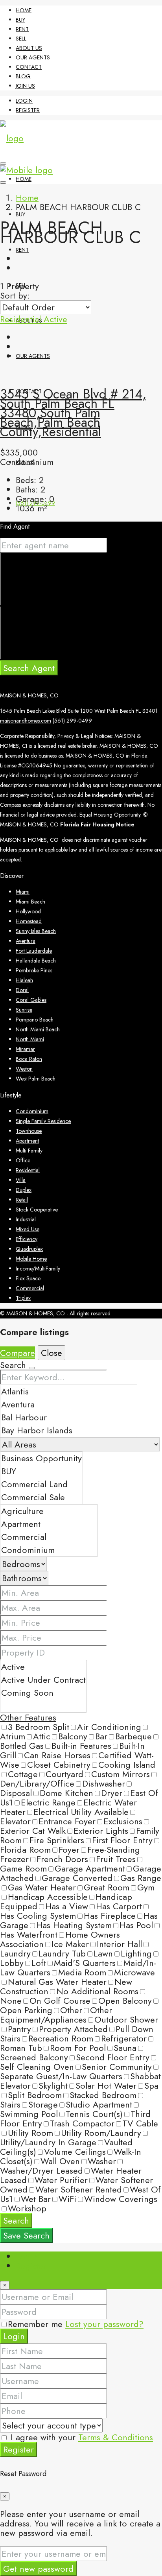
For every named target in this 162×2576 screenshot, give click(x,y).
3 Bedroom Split (39, 1727)
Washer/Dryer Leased (41, 2170)
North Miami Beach (38, 1029)
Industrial (26, 1219)
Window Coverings (121, 2199)
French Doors (62, 1859)
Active (55, 319)
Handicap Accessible (48, 1897)
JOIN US (25, 86)
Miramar (25, 1049)
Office (23, 1160)
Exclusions (123, 1821)
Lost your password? (104, 2324)
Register (28, 110)
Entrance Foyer (67, 1821)
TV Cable (140, 2123)
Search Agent (29, 668)
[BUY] (41, 1471)
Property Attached (73, 2029)
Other (71, 2010)
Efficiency (27, 1239)
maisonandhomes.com (26, 721)
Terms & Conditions (116, 2437)
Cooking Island (127, 1765)
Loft (39, 1963)
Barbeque (133, 1736)
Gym (146, 1887)
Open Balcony (125, 2001)
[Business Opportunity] (41, 1458)
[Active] (43, 1667)
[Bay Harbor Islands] (69, 1430)
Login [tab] (27, 2256)
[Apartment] (49, 1524)
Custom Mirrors (121, 1774)
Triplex (23, 1298)
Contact (29, 67)
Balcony (73, 1736)
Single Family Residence (43, 1121)
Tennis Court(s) (94, 2114)
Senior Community (117, 2067)
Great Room (107, 1887)
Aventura (26, 941)
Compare (17, 1353)
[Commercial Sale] (41, 1497)
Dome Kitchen (66, 1793)
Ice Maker (70, 1944)
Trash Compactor (82, 2123)
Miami (23, 892)
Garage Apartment (90, 1868)
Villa (21, 1180)
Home (24, 10)
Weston (24, 1069)
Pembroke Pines (34, 970)
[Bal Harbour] (69, 1417)
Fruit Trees (116, 1859)
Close (52, 1353)
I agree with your (80, 2437)
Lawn (103, 1953)
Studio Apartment (99, 2104)
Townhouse (29, 1131)
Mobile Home (31, 1259)
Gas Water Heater (42, 1887)
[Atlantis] (69, 1391)
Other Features (28, 1717)
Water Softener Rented (79, 2189)
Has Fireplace (110, 1916)
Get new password (38, 2569)
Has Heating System (74, 1925)
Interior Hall (119, 1944)
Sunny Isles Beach (36, 931)
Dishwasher (104, 1783)
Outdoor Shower (126, 2019)
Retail (22, 1200)
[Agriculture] (49, 1511)
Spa (151, 2086)
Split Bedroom (35, 2095)
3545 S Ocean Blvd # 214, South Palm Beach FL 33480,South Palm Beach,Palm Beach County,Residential (73, 413)
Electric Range (48, 1802)
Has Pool (136, 1925)
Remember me (37, 2324)
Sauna (125, 2048)
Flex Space (28, 1278)
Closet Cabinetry (59, 1765)
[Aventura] (69, 1404)
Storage (43, 2104)
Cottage (23, 1774)
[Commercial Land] (41, 1484)
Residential (22, 319)
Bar (101, 1736)
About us (29, 48)
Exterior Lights (101, 1831)
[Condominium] (49, 1550)
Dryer (112, 1793)
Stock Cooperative (37, 1210)
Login (24, 101)
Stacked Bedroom (103, 2095)
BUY (20, 20)
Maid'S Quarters (85, 1963)
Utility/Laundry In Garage (48, 2142)
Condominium (32, 1111)
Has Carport (119, 1906)
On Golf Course (60, 2001)
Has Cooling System (38, 1916)
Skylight (53, 2086)
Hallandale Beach (36, 961)
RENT (22, 29)
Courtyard (64, 1774)
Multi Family (29, 1151)
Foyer (69, 1849)
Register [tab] (31, 2266)
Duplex (24, 1190)
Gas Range (141, 1878)
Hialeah (24, 980)
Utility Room (30, 2133)
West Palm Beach (36, 1079)
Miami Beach (30, 902)
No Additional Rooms (97, 1991)
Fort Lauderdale (34, 951)
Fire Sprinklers (57, 1840)
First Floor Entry (122, 1840)
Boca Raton (29, 1059)
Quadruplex (29, 1249)
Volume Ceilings (75, 2152)
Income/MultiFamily (38, 1269)
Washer (102, 2161)
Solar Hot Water (106, 2086)
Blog (23, 76)
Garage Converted (77, 1878)
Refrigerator (124, 2038)
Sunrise (24, 1010)
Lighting (136, 1953)
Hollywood (28, 911)
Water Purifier (61, 2180)
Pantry (19, 2029)
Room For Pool (78, 2048)
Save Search (26, 2235)
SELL (21, 39)
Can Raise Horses (57, 1755)
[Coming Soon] (43, 1693)
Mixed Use (28, 1229)
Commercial (30, 1288)
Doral (22, 990)
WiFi (67, 2199)
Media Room (82, 1972)
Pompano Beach (35, 1020)
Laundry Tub (62, 1953)
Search (16, 2220)
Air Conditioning (109, 1727)
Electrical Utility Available (81, 1812)
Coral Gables (31, 1000)
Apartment (27, 1141)
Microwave (134, 1972)
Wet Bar (36, 2199)
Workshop (27, 2208)
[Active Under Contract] (43, 1680)
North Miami (30, 1039)
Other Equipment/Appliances (56, 2015)
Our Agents (33, 57)
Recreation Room (61, 2038)
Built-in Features (81, 1746)
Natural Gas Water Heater (57, 1982)
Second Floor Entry (113, 2057)
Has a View (67, 1906)
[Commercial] (49, 1537)
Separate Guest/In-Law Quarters (61, 2076)
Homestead (29, 921)
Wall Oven (60, 2161)
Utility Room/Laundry (101, 2133)
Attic (42, 1736)
